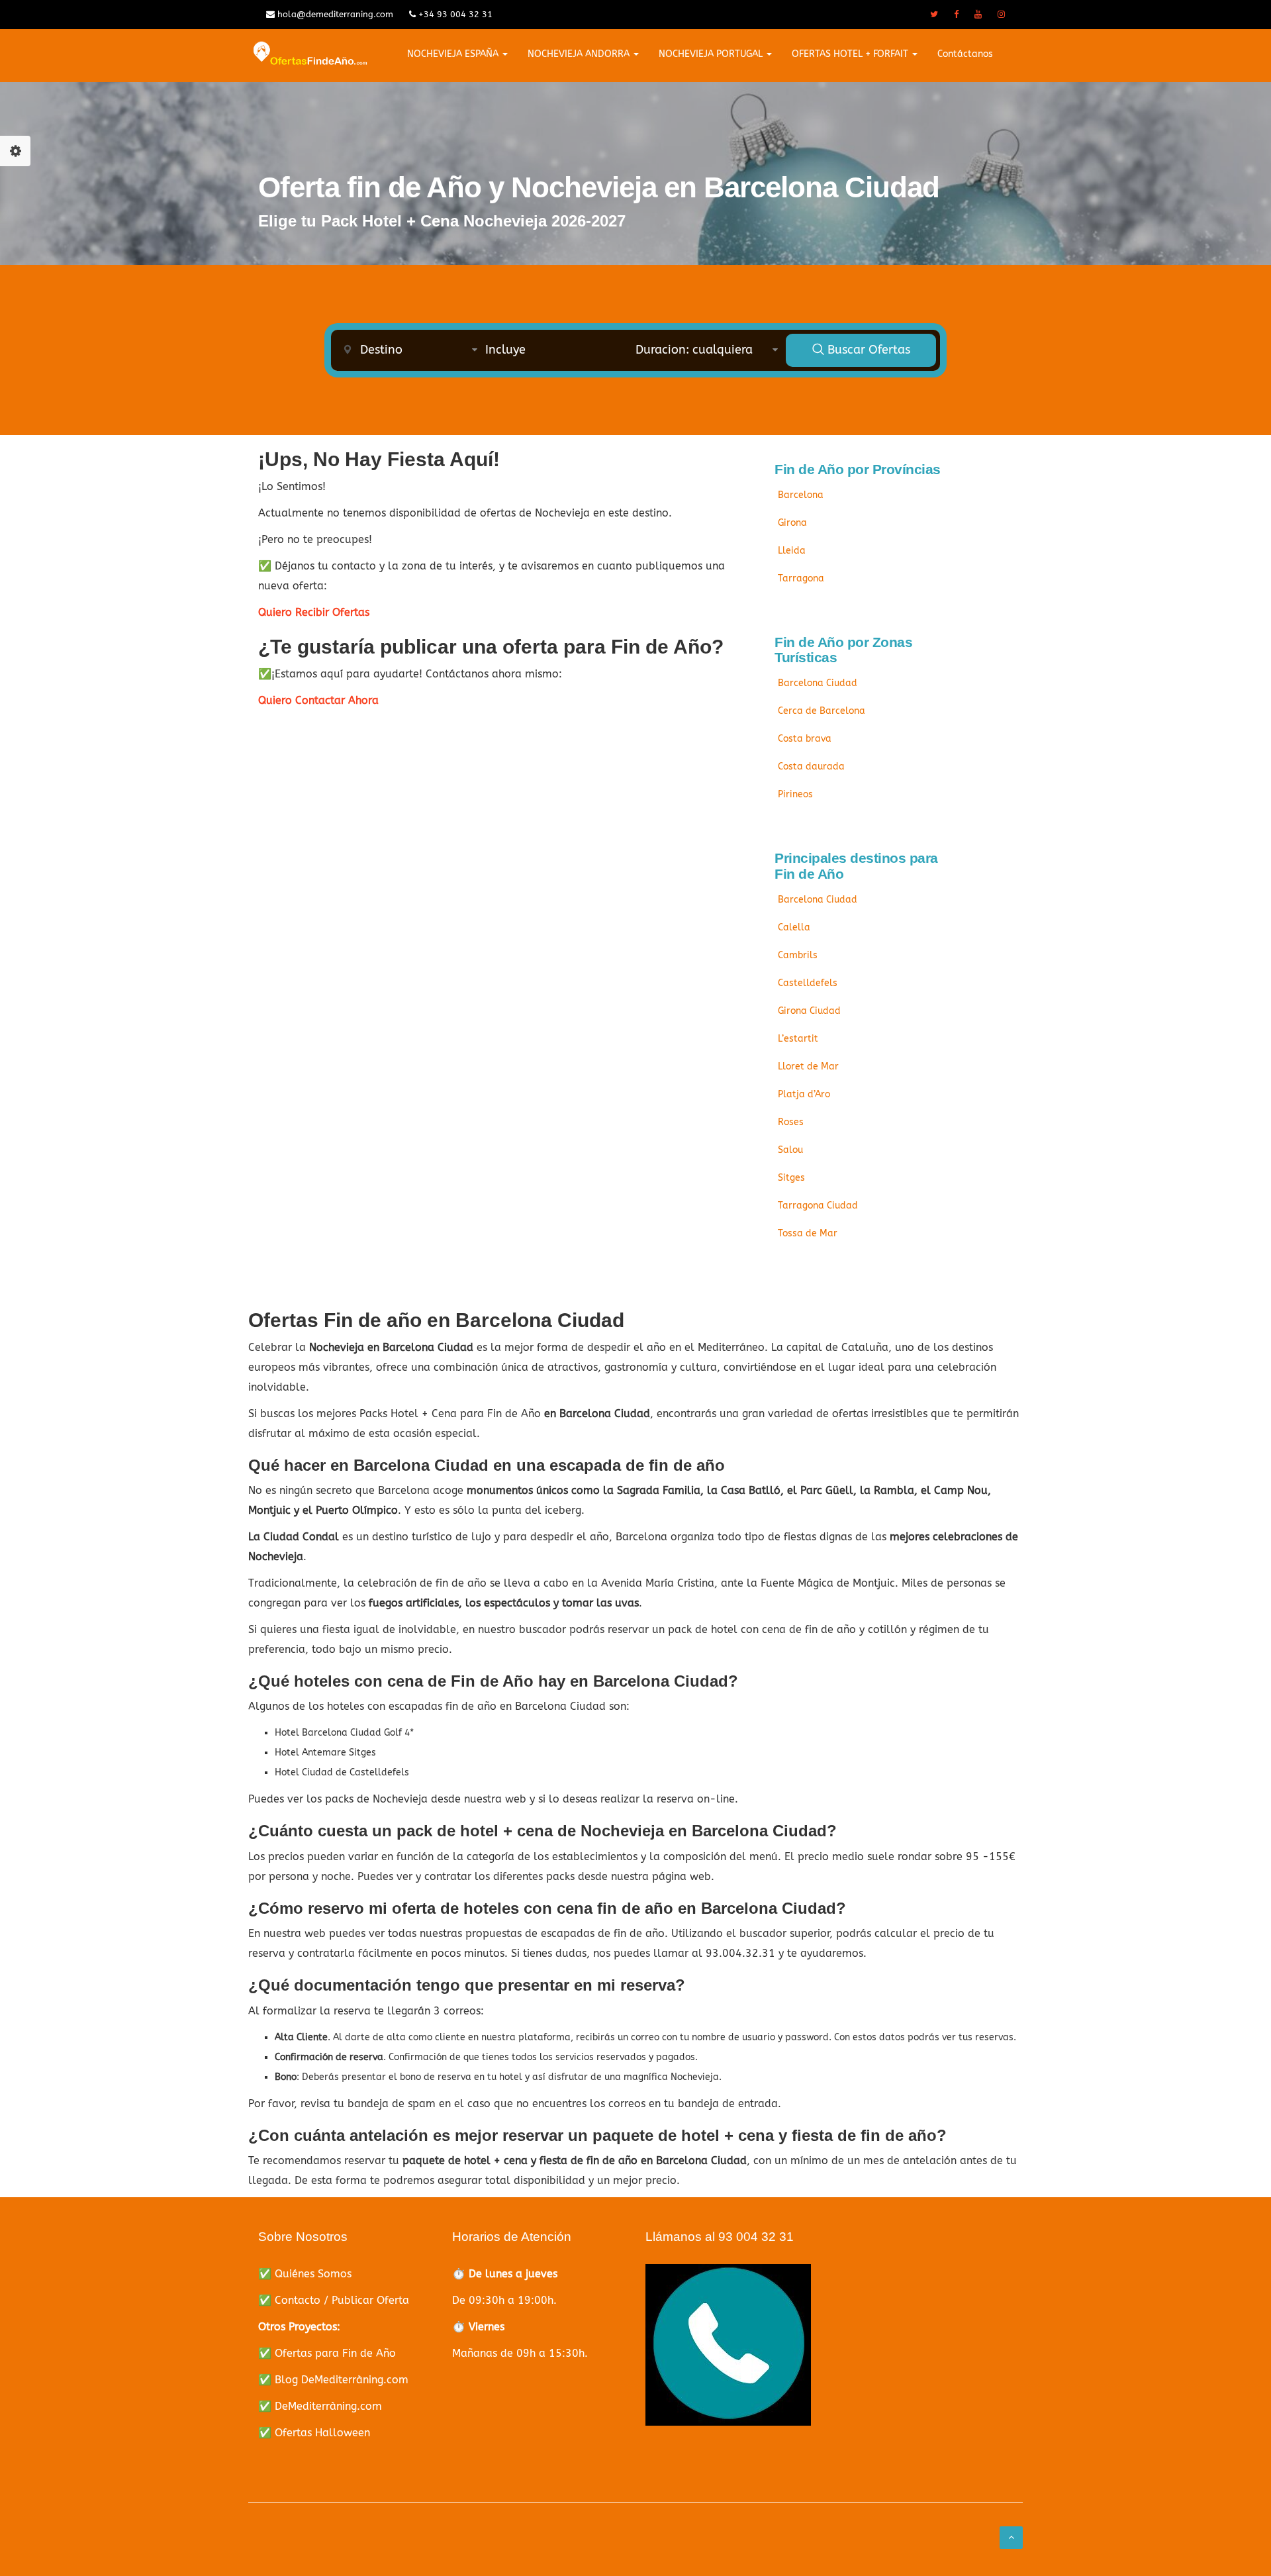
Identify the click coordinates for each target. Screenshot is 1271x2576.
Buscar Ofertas (867, 350)
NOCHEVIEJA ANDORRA (580, 54)
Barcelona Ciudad (818, 683)
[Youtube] (978, 15)
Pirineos (795, 794)
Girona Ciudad (809, 1011)
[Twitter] (934, 15)
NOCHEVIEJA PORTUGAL (712, 54)
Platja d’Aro (804, 1094)
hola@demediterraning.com (334, 14)
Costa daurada (811, 767)
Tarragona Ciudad (818, 1206)
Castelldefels (808, 983)
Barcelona (801, 495)
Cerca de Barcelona (822, 711)
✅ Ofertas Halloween (314, 2433)
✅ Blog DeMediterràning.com (333, 2380)
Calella (794, 927)
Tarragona (801, 578)
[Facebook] (956, 15)
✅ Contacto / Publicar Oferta (334, 2300)
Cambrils (798, 955)
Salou (790, 1150)
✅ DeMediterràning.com (320, 2406)
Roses (791, 1122)
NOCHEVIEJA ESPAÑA (454, 54)
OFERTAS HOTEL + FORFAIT (851, 54)
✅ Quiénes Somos (305, 2274)
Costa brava (805, 739)
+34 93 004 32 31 (454, 14)
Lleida (792, 551)
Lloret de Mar (808, 1066)
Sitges (791, 1178)
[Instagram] (1001, 15)
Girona (792, 523)
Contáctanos (965, 54)
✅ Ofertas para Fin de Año (327, 2353)
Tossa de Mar (808, 1233)
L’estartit (798, 1039)
